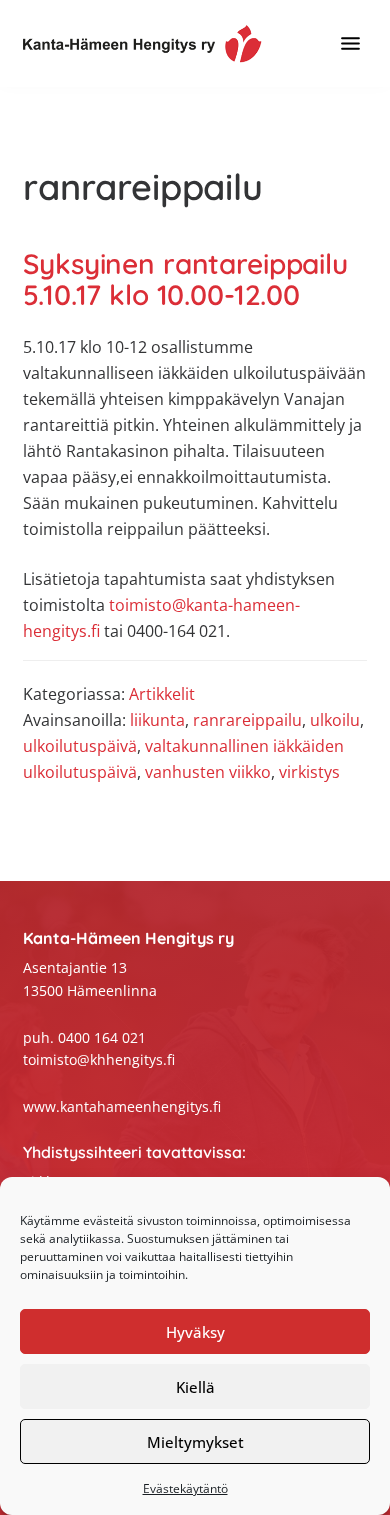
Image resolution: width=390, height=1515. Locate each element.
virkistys (309, 772)
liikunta (157, 720)
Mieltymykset (195, 1442)
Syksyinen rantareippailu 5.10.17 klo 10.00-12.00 (185, 279)
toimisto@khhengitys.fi (99, 1059)
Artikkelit (162, 694)
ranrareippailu (247, 720)
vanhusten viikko (208, 772)
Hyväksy (195, 1332)
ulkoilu (335, 720)
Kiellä (195, 1387)
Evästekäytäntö (185, 1488)
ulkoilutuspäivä (80, 746)
